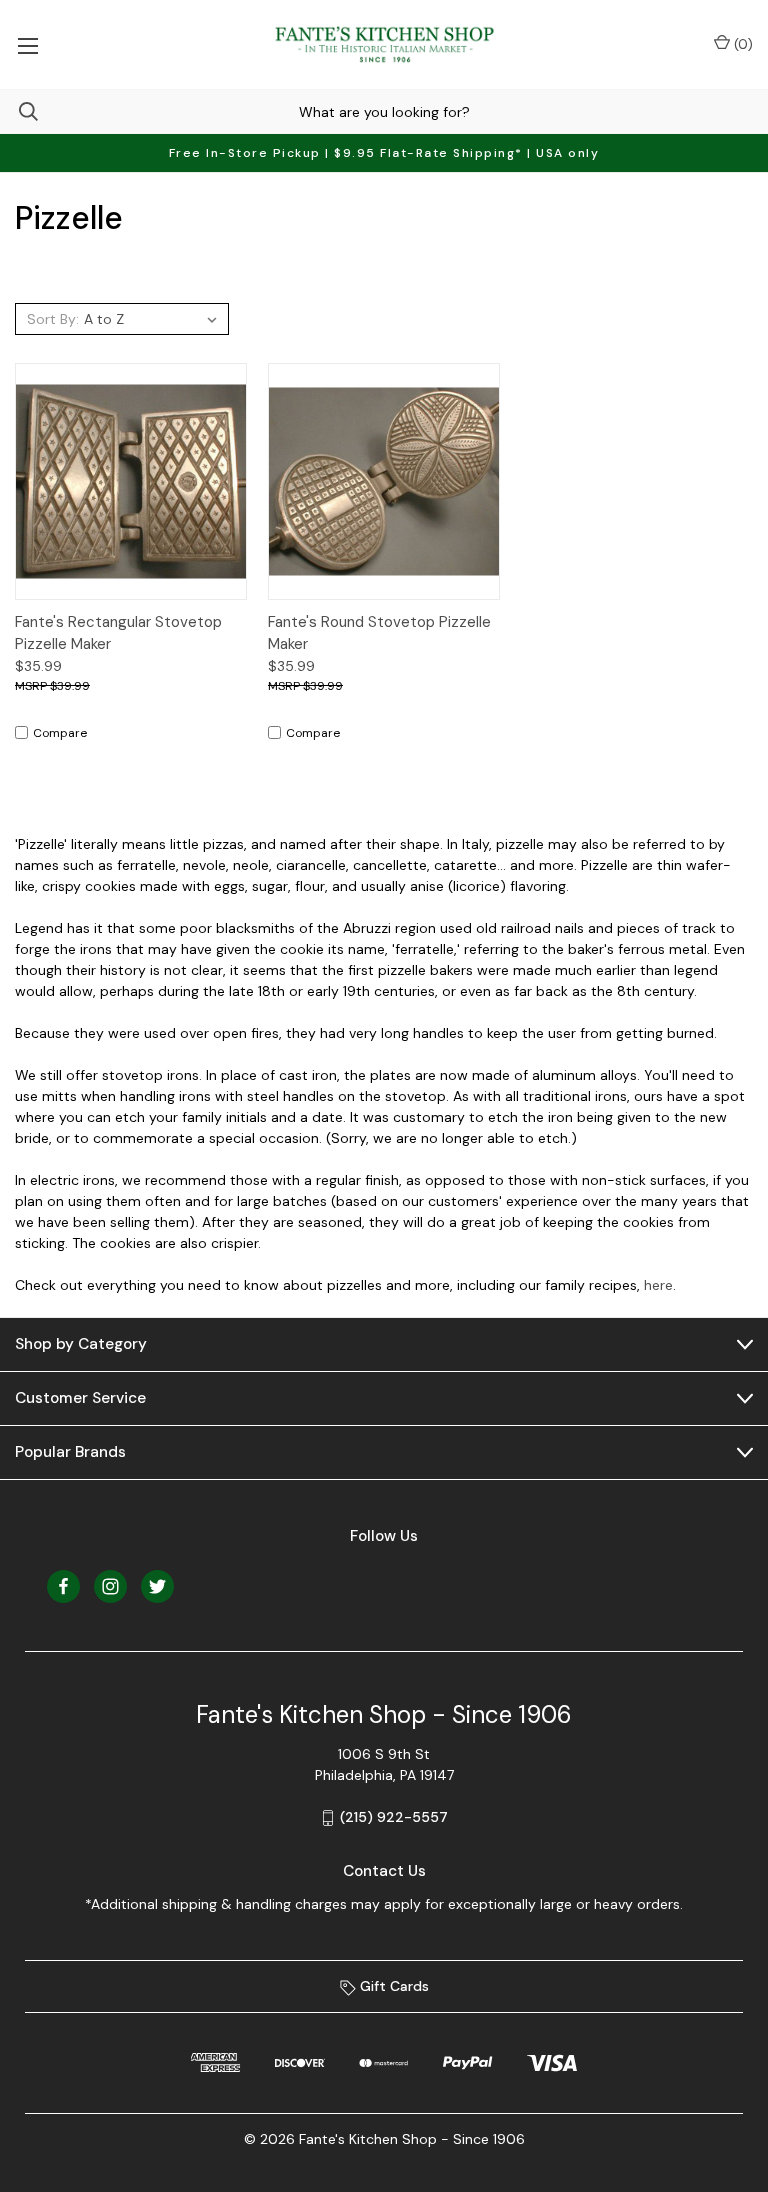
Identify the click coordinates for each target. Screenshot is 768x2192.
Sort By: (53, 319)
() (741, 44)
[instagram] (110, 1586)
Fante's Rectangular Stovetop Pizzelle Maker (118, 633)
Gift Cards (392, 1986)
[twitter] (157, 1586)
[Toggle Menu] (27, 44)
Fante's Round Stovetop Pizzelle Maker (379, 633)
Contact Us (384, 1871)
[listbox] (153, 319)
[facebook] (63, 1586)
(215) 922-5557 (394, 1817)
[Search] (19, 111)
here (658, 1285)
